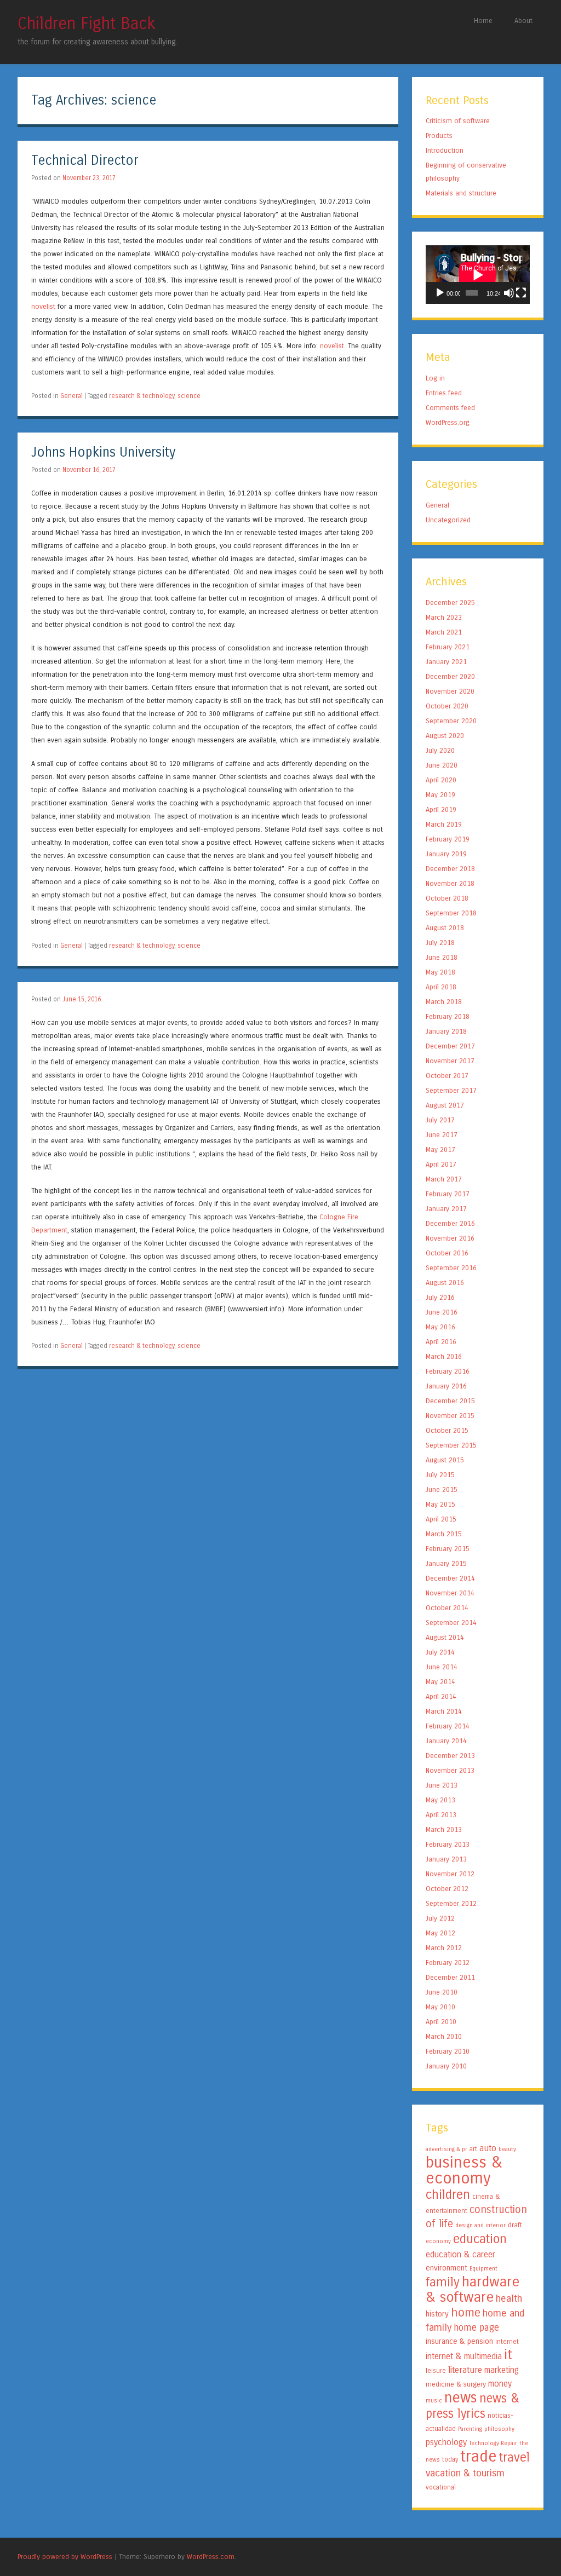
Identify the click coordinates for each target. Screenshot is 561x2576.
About (523, 21)
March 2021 (444, 632)
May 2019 (440, 795)
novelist (43, 306)
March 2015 (444, 1534)
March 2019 (444, 824)
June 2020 (442, 765)
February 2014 (448, 1726)
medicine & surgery (456, 2384)
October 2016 (447, 1253)
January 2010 (446, 2066)
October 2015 (447, 1430)
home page (476, 2328)
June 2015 (442, 1489)
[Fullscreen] (521, 293)
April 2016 (441, 1342)
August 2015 (445, 1460)
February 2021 (448, 647)
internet (507, 2342)
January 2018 (446, 1031)
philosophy (499, 2429)
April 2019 (441, 809)
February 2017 (448, 1194)
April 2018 (441, 987)
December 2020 (450, 676)
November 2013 (450, 1770)
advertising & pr (446, 2149)
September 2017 (451, 1090)
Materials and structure (461, 193)
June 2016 (442, 1312)
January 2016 (446, 1386)
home (466, 2313)
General (71, 396)
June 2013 (442, 1785)
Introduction (445, 150)
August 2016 (445, 1283)
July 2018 (440, 943)
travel (514, 2457)
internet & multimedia (464, 2356)
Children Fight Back (87, 24)
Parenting (470, 2429)
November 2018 (450, 883)
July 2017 (440, 1120)
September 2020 (451, 721)
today (450, 2459)
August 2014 (445, 1637)
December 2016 (450, 1223)
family (443, 2282)
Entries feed (444, 393)
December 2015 (450, 1401)
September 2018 (451, 913)
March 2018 (444, 1002)
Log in (435, 378)
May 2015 (440, 1504)
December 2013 (450, 1756)
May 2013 (440, 1800)
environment (446, 2268)
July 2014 (440, 1652)
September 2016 (451, 1268)
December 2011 (450, 1977)
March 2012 (444, 1948)
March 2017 (444, 1179)
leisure (436, 2371)
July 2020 (440, 750)
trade (479, 2456)
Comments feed (450, 408)
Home (483, 21)
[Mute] (509, 293)
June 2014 (442, 1667)
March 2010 (444, 2036)
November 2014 (450, 1593)
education (480, 2239)
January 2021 (446, 662)
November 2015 (450, 1416)
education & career (460, 2255)
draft (515, 2225)
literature (465, 2370)
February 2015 (448, 1549)
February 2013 (448, 1844)
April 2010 (441, 2022)
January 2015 (446, 1563)
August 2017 (445, 1105)
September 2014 (451, 1623)
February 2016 (448, 1371)
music (434, 2401)
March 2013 (444, 1829)
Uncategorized (448, 520)
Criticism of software (458, 121)
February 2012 (448, 1963)
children (448, 2194)
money (500, 2384)
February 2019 (448, 839)
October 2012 (447, 1889)
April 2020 (441, 780)
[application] (478, 275)
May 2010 (440, 2007)
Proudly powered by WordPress (65, 2557)
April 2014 (441, 1696)
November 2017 (450, 1061)
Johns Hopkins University (103, 453)
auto (488, 2148)
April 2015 (441, 1519)
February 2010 (448, 2051)
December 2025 (450, 603)
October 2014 (447, 1608)
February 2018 (448, 1016)
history (437, 2314)
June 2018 (442, 957)
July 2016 (440, 1297)
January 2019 (446, 854)
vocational (441, 2487)
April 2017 (441, 1164)
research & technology (142, 396)
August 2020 (445, 736)
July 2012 (440, 1918)
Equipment (483, 2269)
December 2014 (450, 1578)
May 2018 (440, 972)
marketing (502, 2370)
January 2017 (446, 1209)
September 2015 (451, 1445)
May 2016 (440, 1327)
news (461, 2398)
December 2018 (450, 869)
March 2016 (444, 1356)
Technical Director (85, 161)
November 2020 (450, 691)
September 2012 (451, 1903)
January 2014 (446, 1741)
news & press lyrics (473, 2406)
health (509, 2298)
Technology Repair (493, 2443)
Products (439, 136)
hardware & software (473, 2289)
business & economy (464, 2170)
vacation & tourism (465, 2473)
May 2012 (440, 1933)
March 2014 (444, 1711)
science (189, 396)
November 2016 (450, 1238)
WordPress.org (448, 422)
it (508, 2355)
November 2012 (450, 1874)
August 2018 (445, 928)
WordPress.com (211, 2557)
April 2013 (441, 1815)
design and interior (480, 2225)
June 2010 (442, 1992)
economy (438, 2241)
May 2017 (440, 1149)
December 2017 (450, 1046)
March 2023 (444, 617)
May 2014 (440, 1682)
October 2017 (447, 1076)
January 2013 (446, 1859)
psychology (446, 2442)
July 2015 (440, 1475)
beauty (507, 2149)
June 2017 (442, 1135)
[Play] (440, 293)
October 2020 (447, 706)
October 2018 (447, 898)
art (473, 2149)
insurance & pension (459, 2341)
